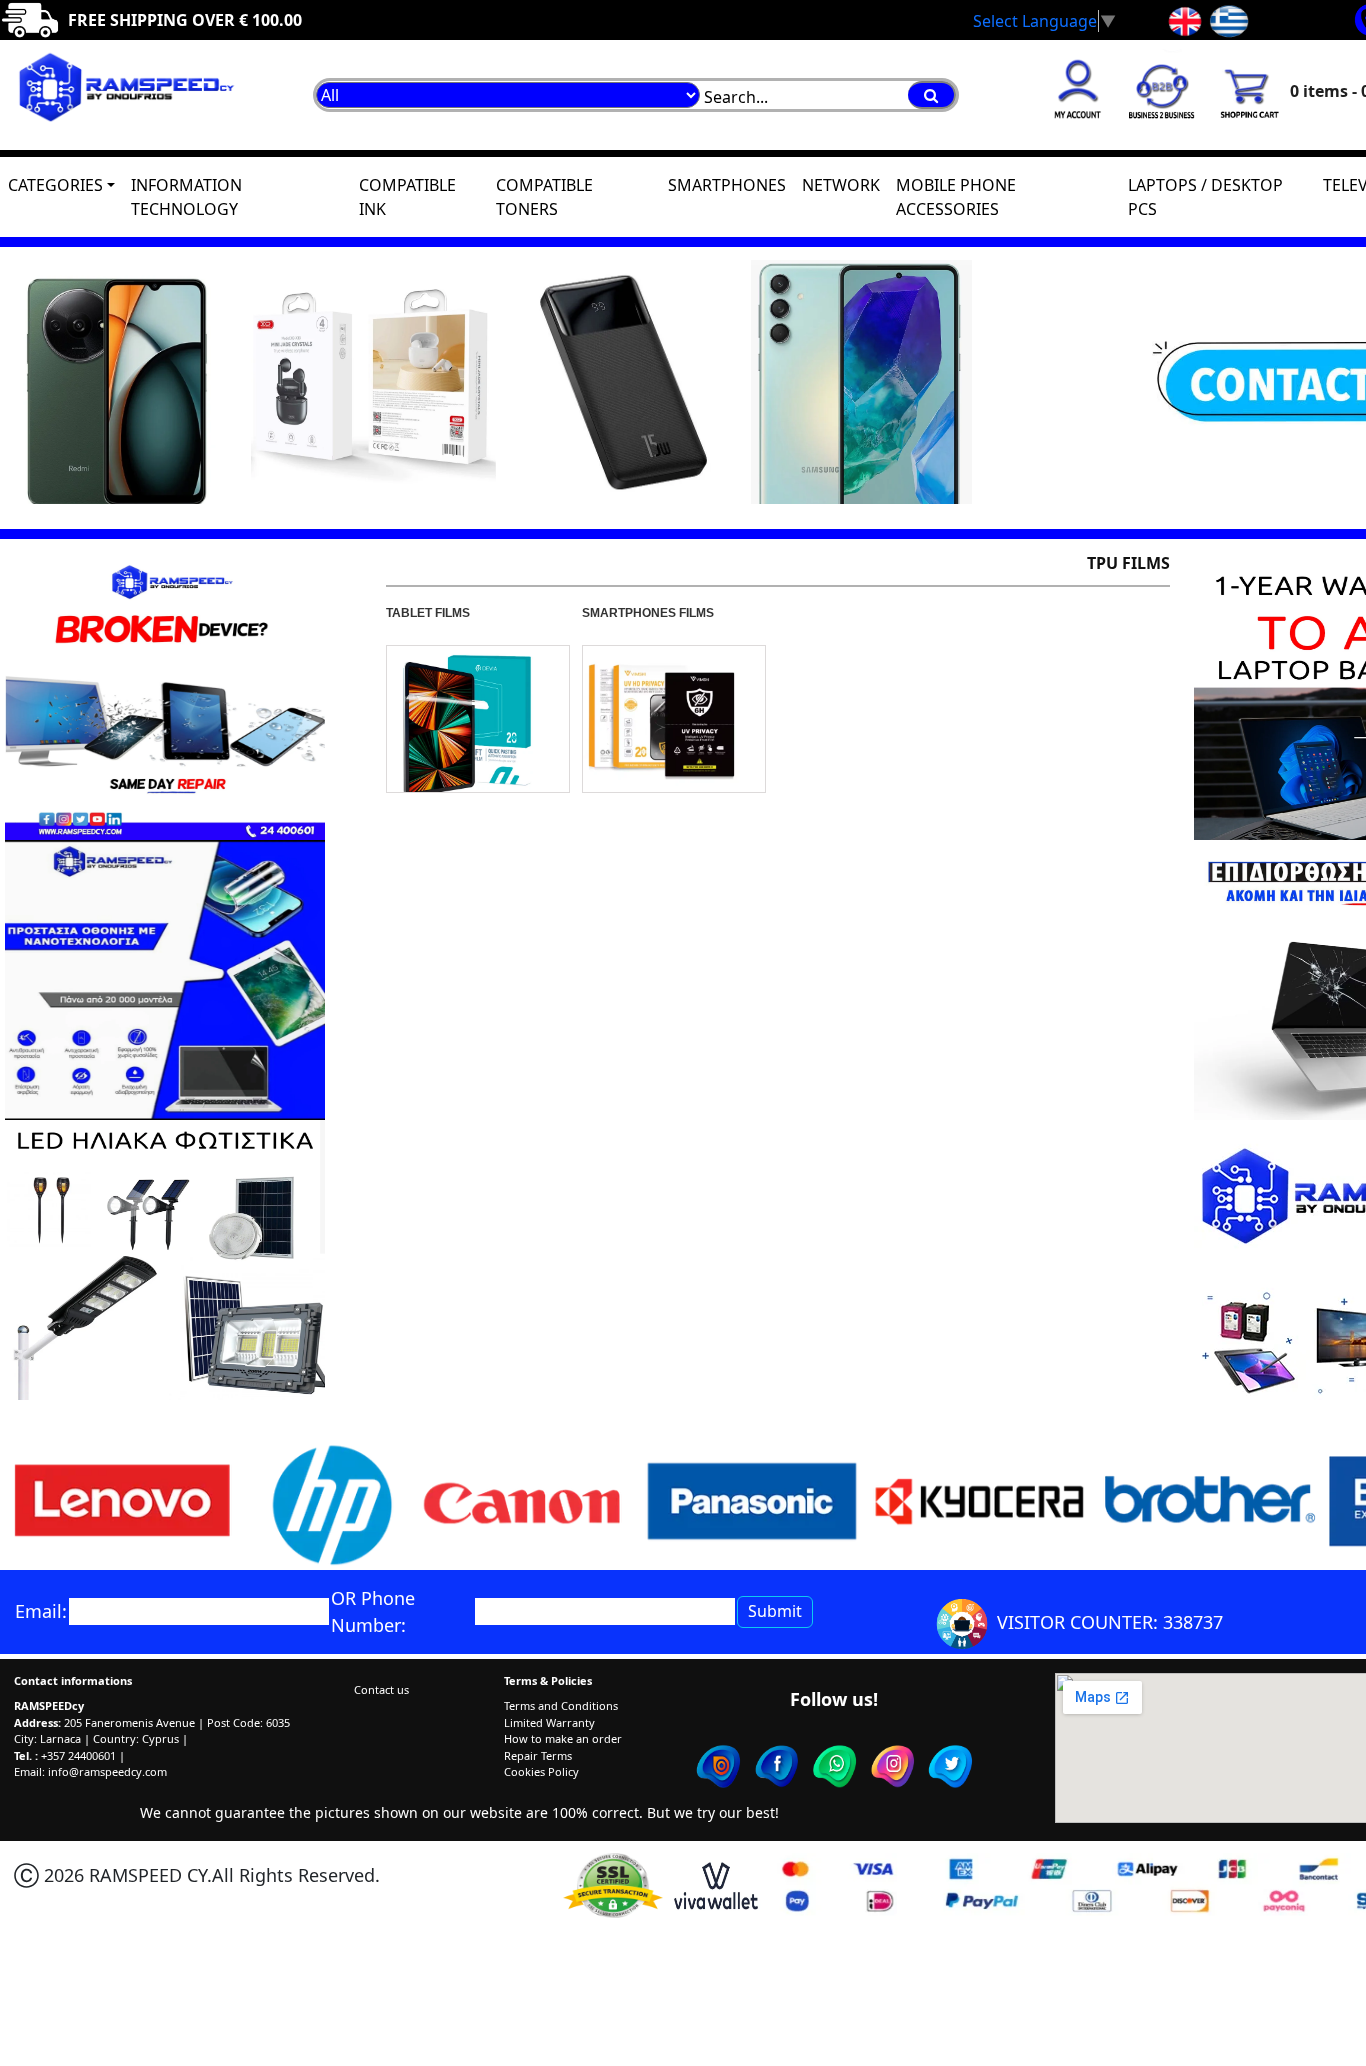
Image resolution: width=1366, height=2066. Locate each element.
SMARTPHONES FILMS (648, 613)
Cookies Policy (541, 1771)
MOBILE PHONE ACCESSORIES (956, 197)
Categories (55, 185)
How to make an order (563, 1738)
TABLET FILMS (428, 613)
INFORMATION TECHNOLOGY (186, 197)
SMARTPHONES (727, 185)
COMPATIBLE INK (407, 197)
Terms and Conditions (561, 1705)
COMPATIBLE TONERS (544, 197)
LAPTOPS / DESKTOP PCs (1205, 197)
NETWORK (841, 185)
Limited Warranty (549, 1722)
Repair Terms (538, 1755)
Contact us (381, 1689)
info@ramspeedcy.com (107, 1771)
